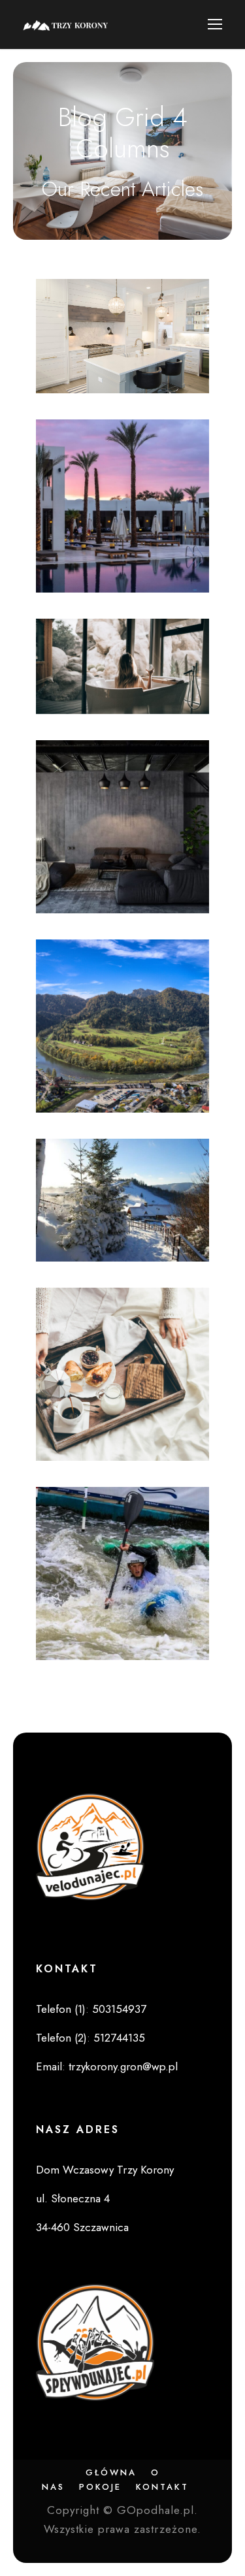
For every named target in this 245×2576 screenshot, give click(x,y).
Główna (111, 2472)
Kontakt (162, 2487)
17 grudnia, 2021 (132, 359)
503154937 (119, 2009)
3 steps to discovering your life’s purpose (122, 1582)
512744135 (119, 2038)
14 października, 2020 (132, 1625)
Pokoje (100, 2487)
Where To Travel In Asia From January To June (123, 1383)
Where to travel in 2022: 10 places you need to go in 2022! (122, 315)
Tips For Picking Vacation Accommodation (123, 514)
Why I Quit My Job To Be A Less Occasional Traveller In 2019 (122, 1183)
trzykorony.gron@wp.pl (123, 2066)
